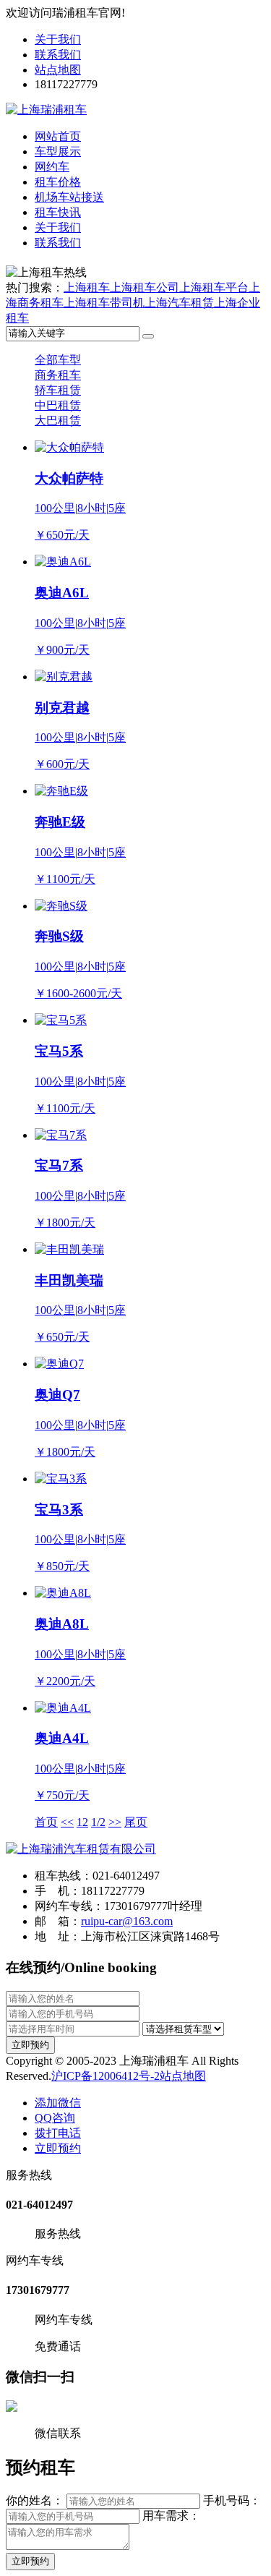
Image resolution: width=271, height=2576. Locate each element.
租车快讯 (58, 212)
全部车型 (58, 360)
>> (115, 1822)
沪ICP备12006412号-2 (106, 2076)
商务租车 (58, 375)
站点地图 (58, 70)
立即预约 (30, 2045)
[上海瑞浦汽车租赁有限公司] (81, 1849)
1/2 (98, 1822)
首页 (46, 1822)
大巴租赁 (58, 421)
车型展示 (58, 152)
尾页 (136, 1822)
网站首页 (58, 136)
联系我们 (58, 55)
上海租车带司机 (104, 303)
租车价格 (58, 182)
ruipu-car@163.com (127, 1921)
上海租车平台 (214, 287)
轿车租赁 (58, 390)
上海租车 (87, 287)
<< (67, 1822)
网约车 (52, 167)
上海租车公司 (145, 287)
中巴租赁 (58, 405)
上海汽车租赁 (179, 303)
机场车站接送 (69, 197)
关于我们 (58, 39)
